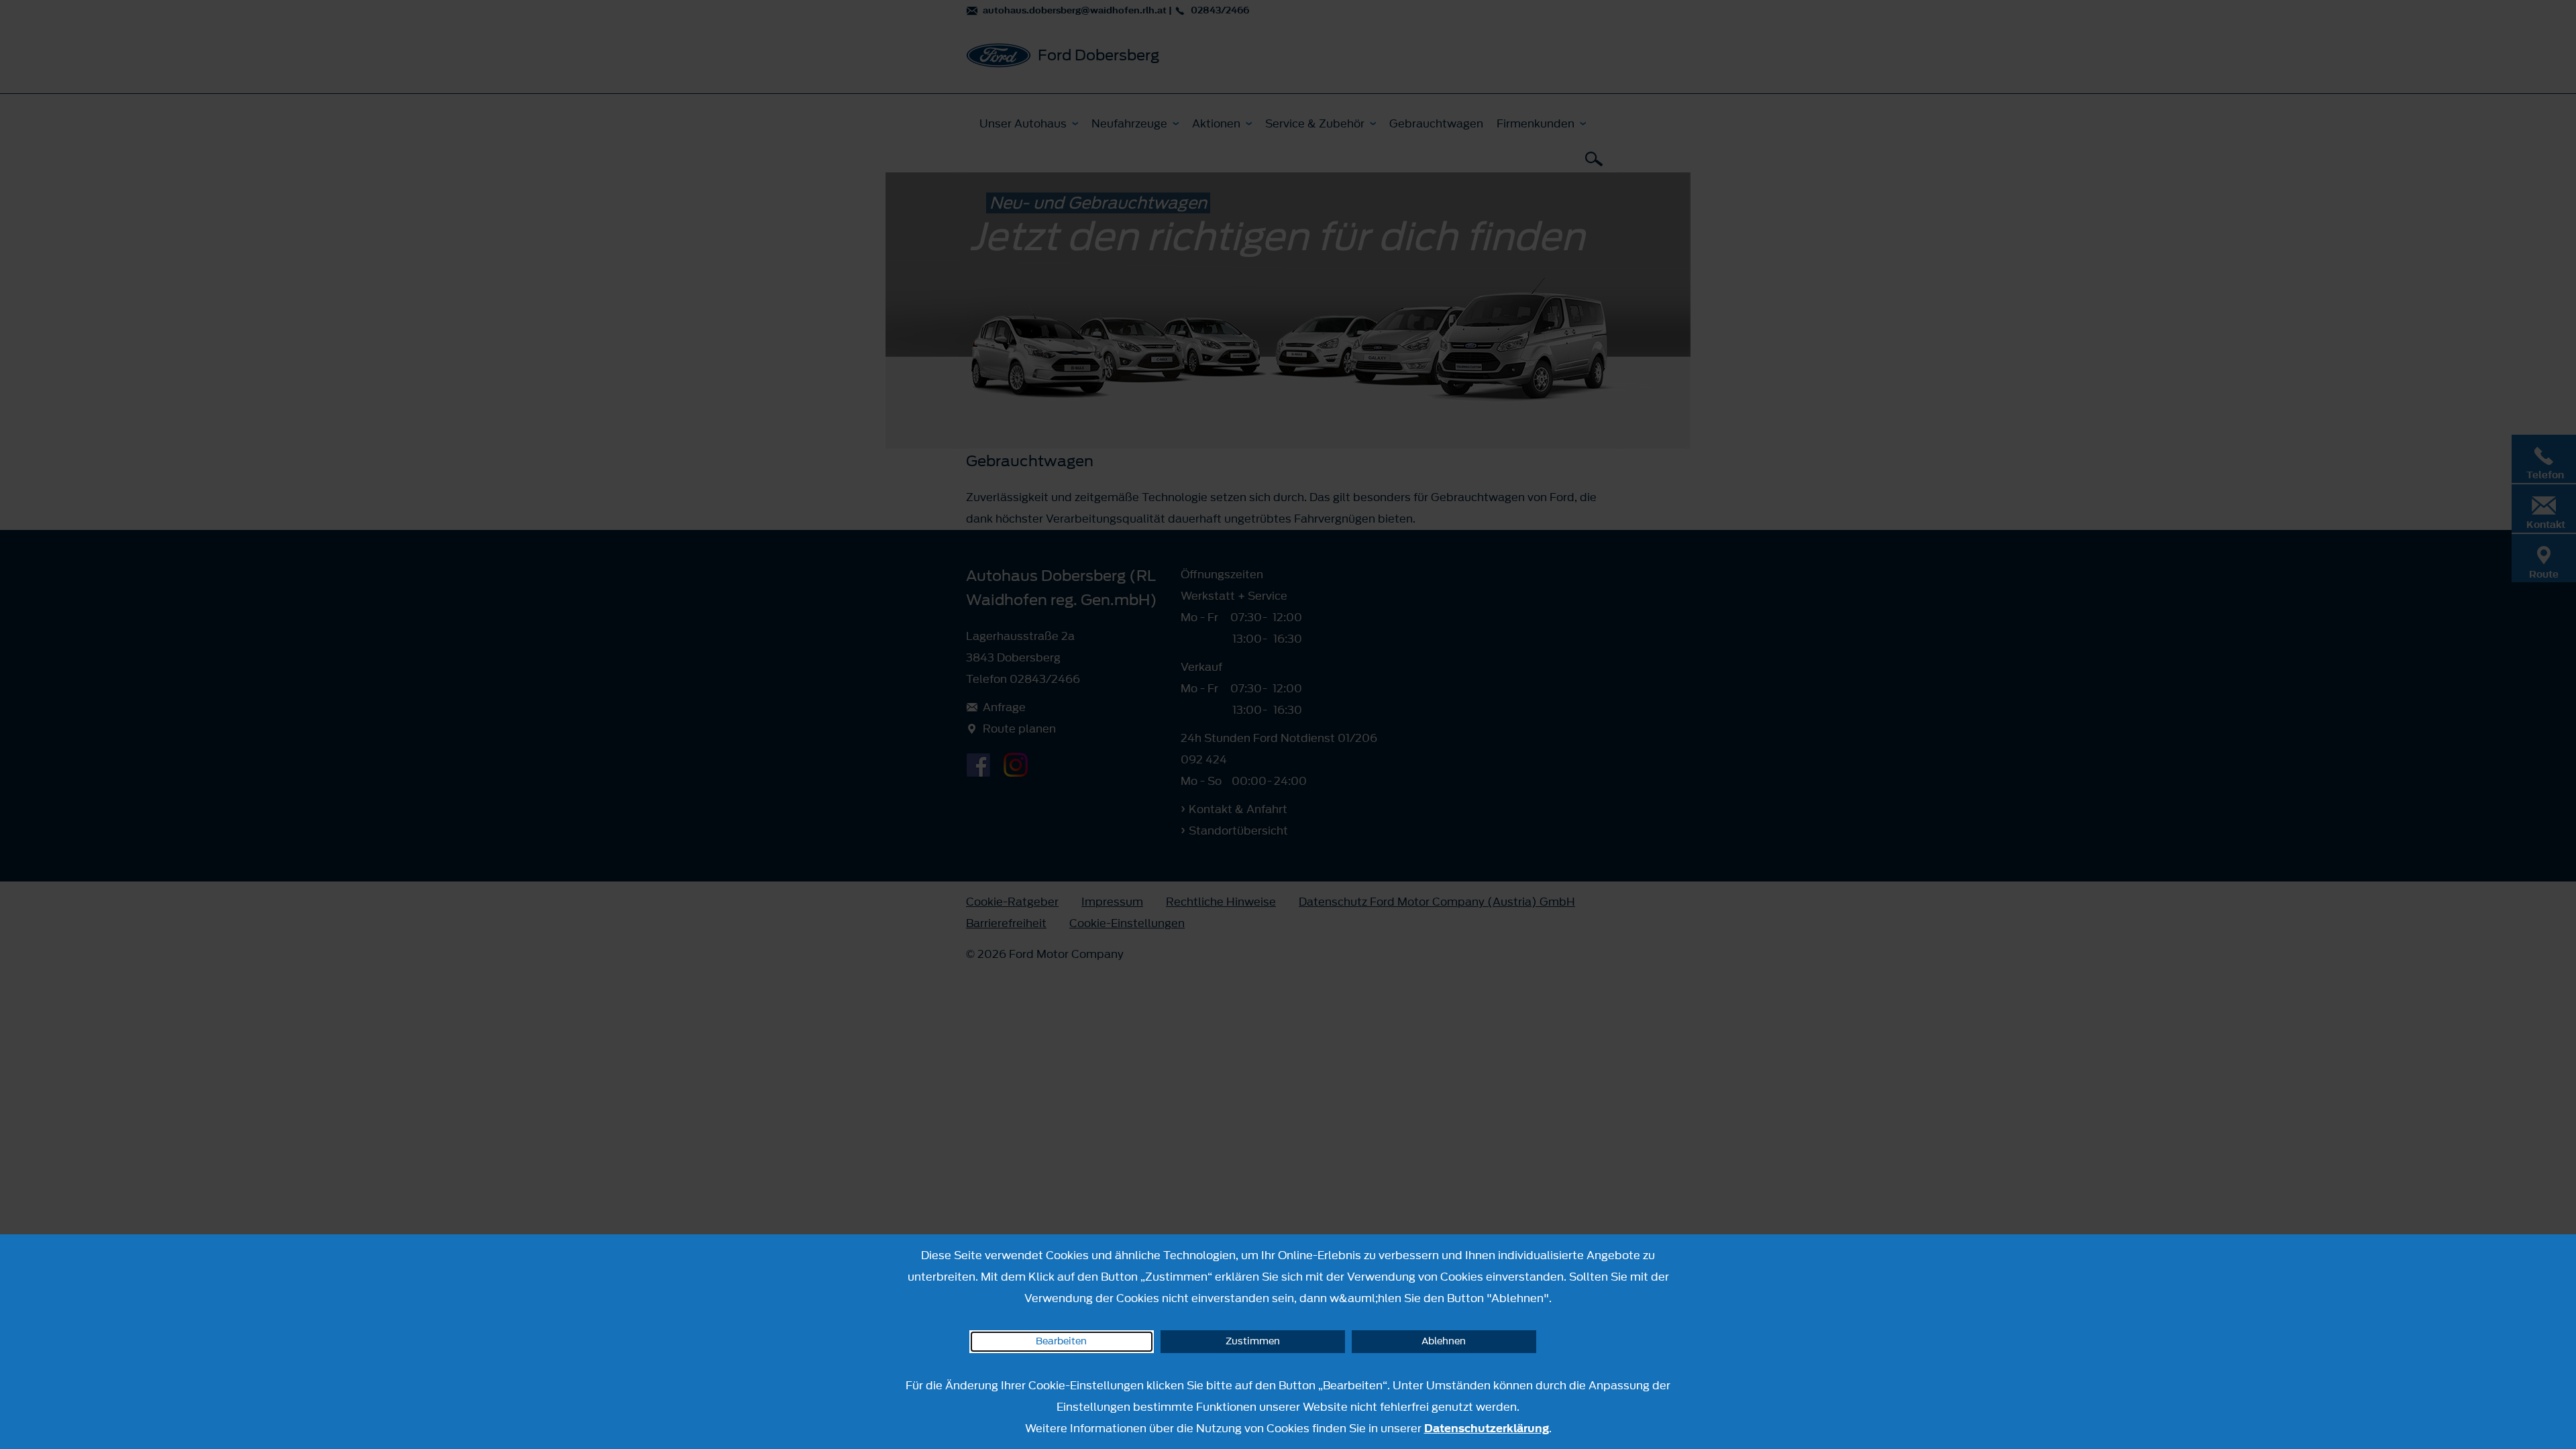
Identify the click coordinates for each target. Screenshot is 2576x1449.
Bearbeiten (1061, 1341)
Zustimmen (1253, 1341)
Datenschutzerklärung (1487, 1428)
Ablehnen (1444, 1341)
